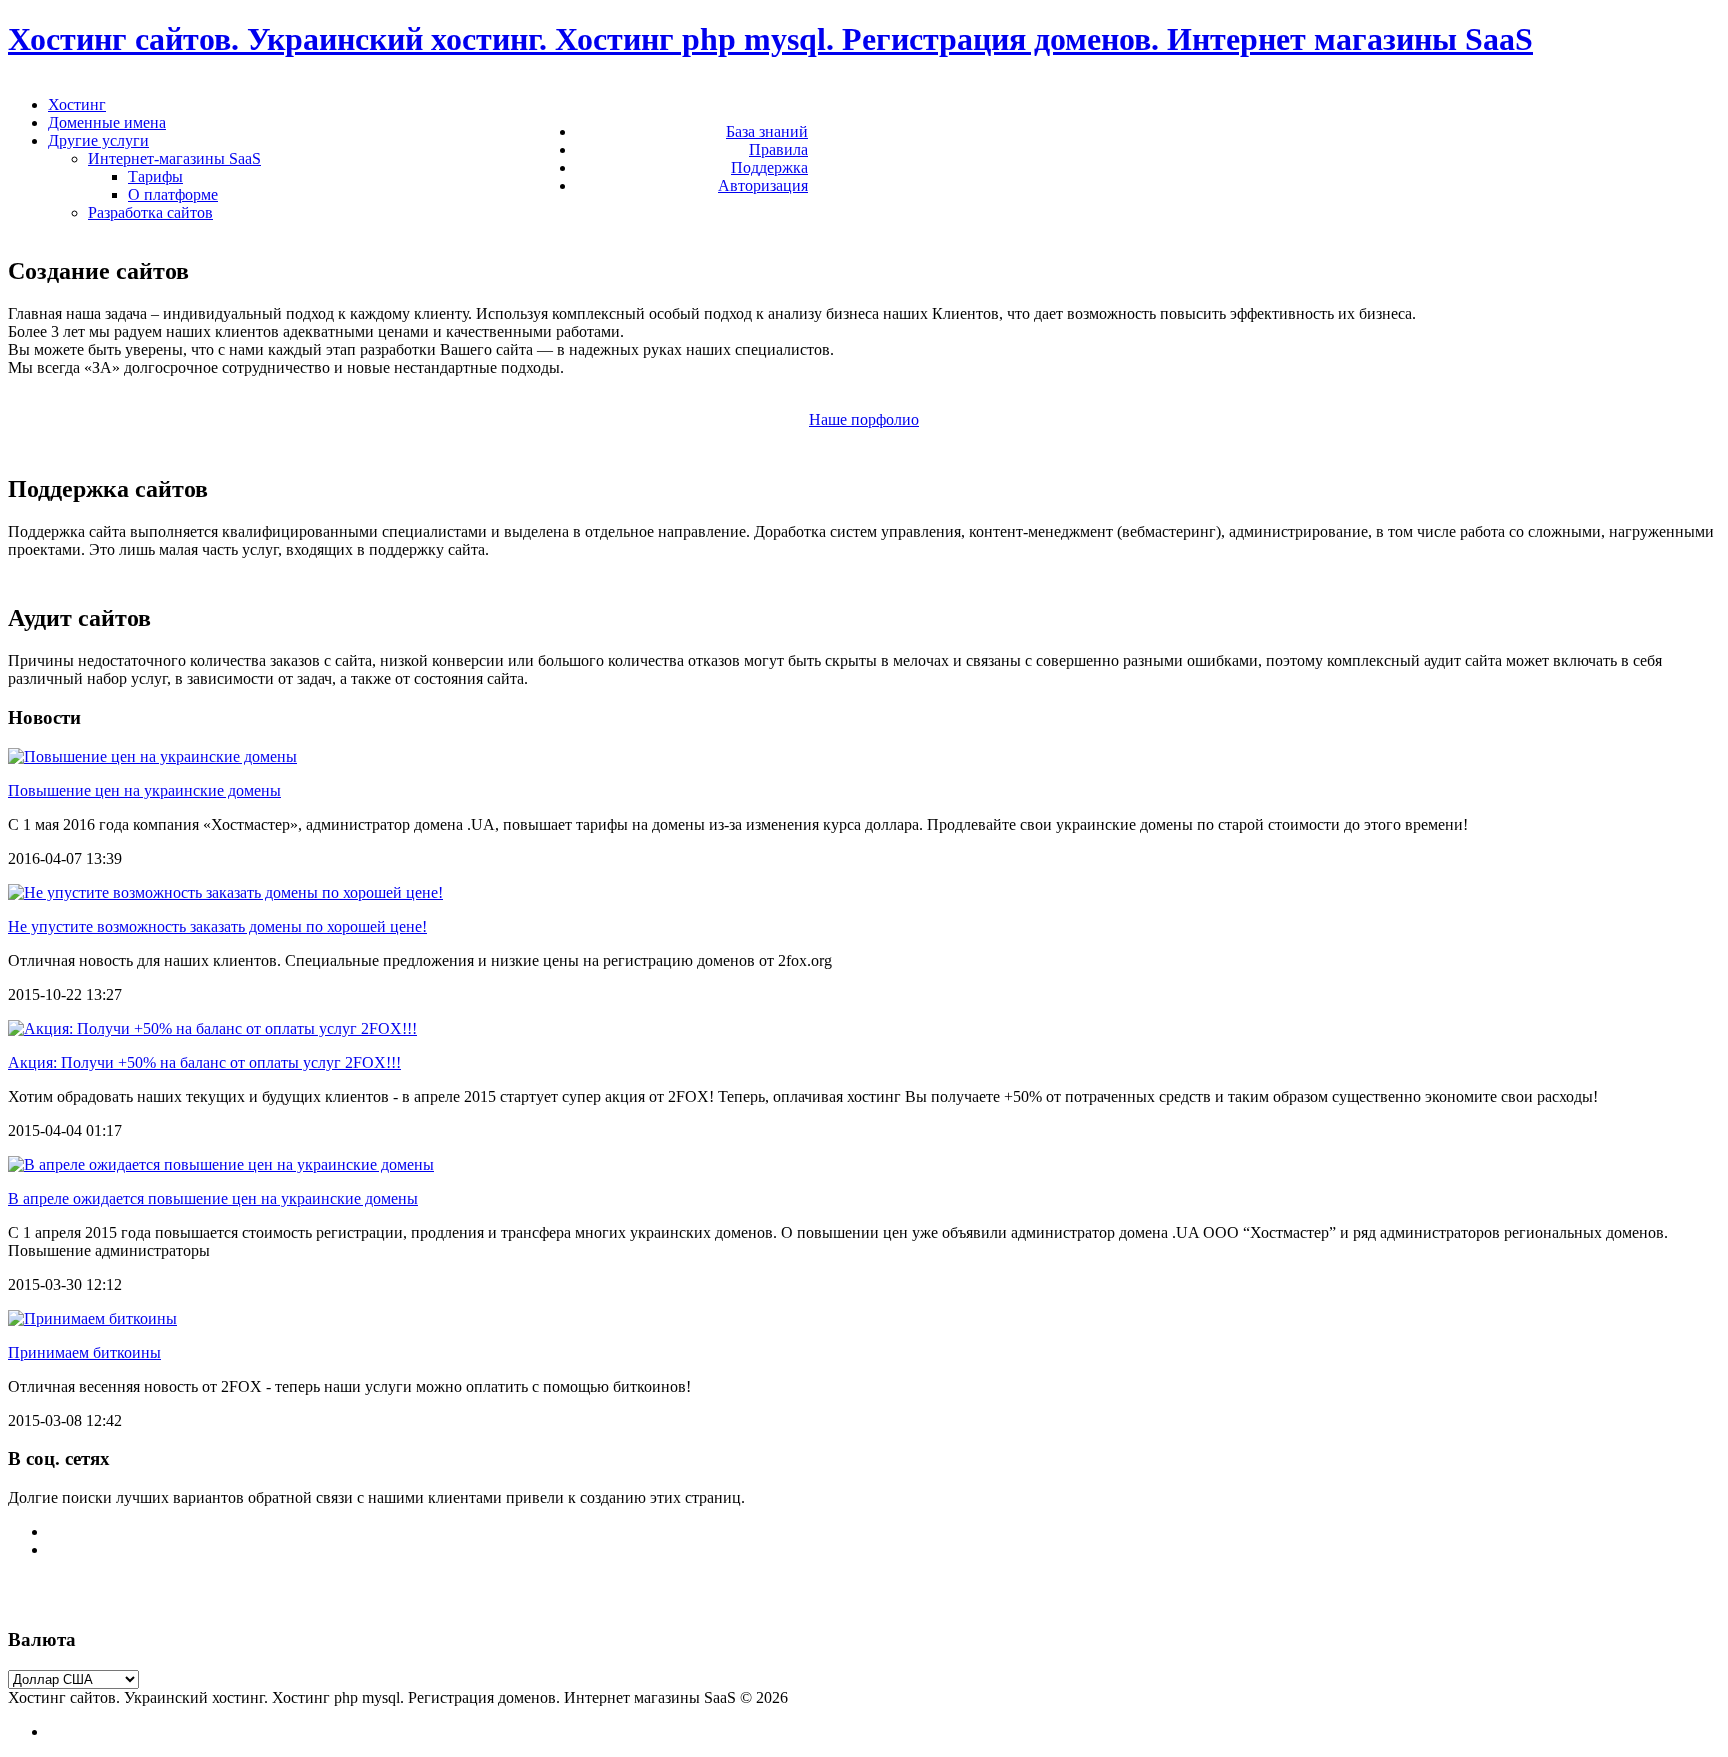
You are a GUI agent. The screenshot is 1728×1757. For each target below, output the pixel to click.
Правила (778, 149)
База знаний (767, 131)
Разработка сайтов (150, 212)
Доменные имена (107, 122)
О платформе (173, 194)
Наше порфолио (864, 419)
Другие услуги (98, 140)
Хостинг (77, 104)
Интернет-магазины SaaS (174, 158)
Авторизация (763, 185)
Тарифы (155, 176)
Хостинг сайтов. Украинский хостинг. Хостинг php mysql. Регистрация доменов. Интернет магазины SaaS (770, 39)
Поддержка (769, 167)
